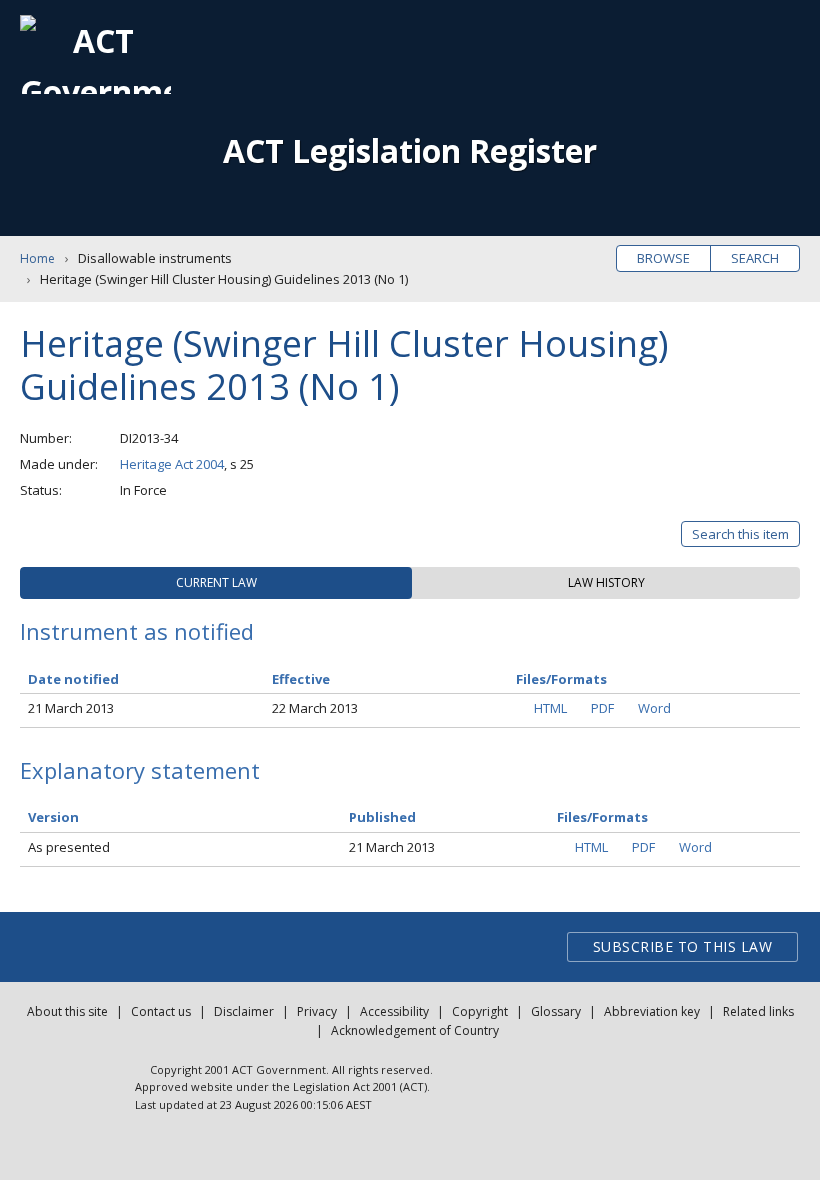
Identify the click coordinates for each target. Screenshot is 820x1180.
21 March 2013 (71, 708)
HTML (550, 708)
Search (755, 258)
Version (53, 817)
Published (382, 817)
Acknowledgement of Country (415, 1030)
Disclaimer (244, 1011)
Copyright (480, 1011)
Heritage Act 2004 (172, 464)
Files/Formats (602, 817)
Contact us (161, 1011)
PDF (602, 708)
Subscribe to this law (683, 946)
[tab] (216, 583)
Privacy (317, 1011)
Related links (758, 1011)
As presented (69, 847)
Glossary (556, 1011)
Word (654, 708)
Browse (663, 258)
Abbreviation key (652, 1011)
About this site (67, 1011)
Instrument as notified (137, 631)
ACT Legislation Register (410, 150)
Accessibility (394, 1011)
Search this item (740, 534)
